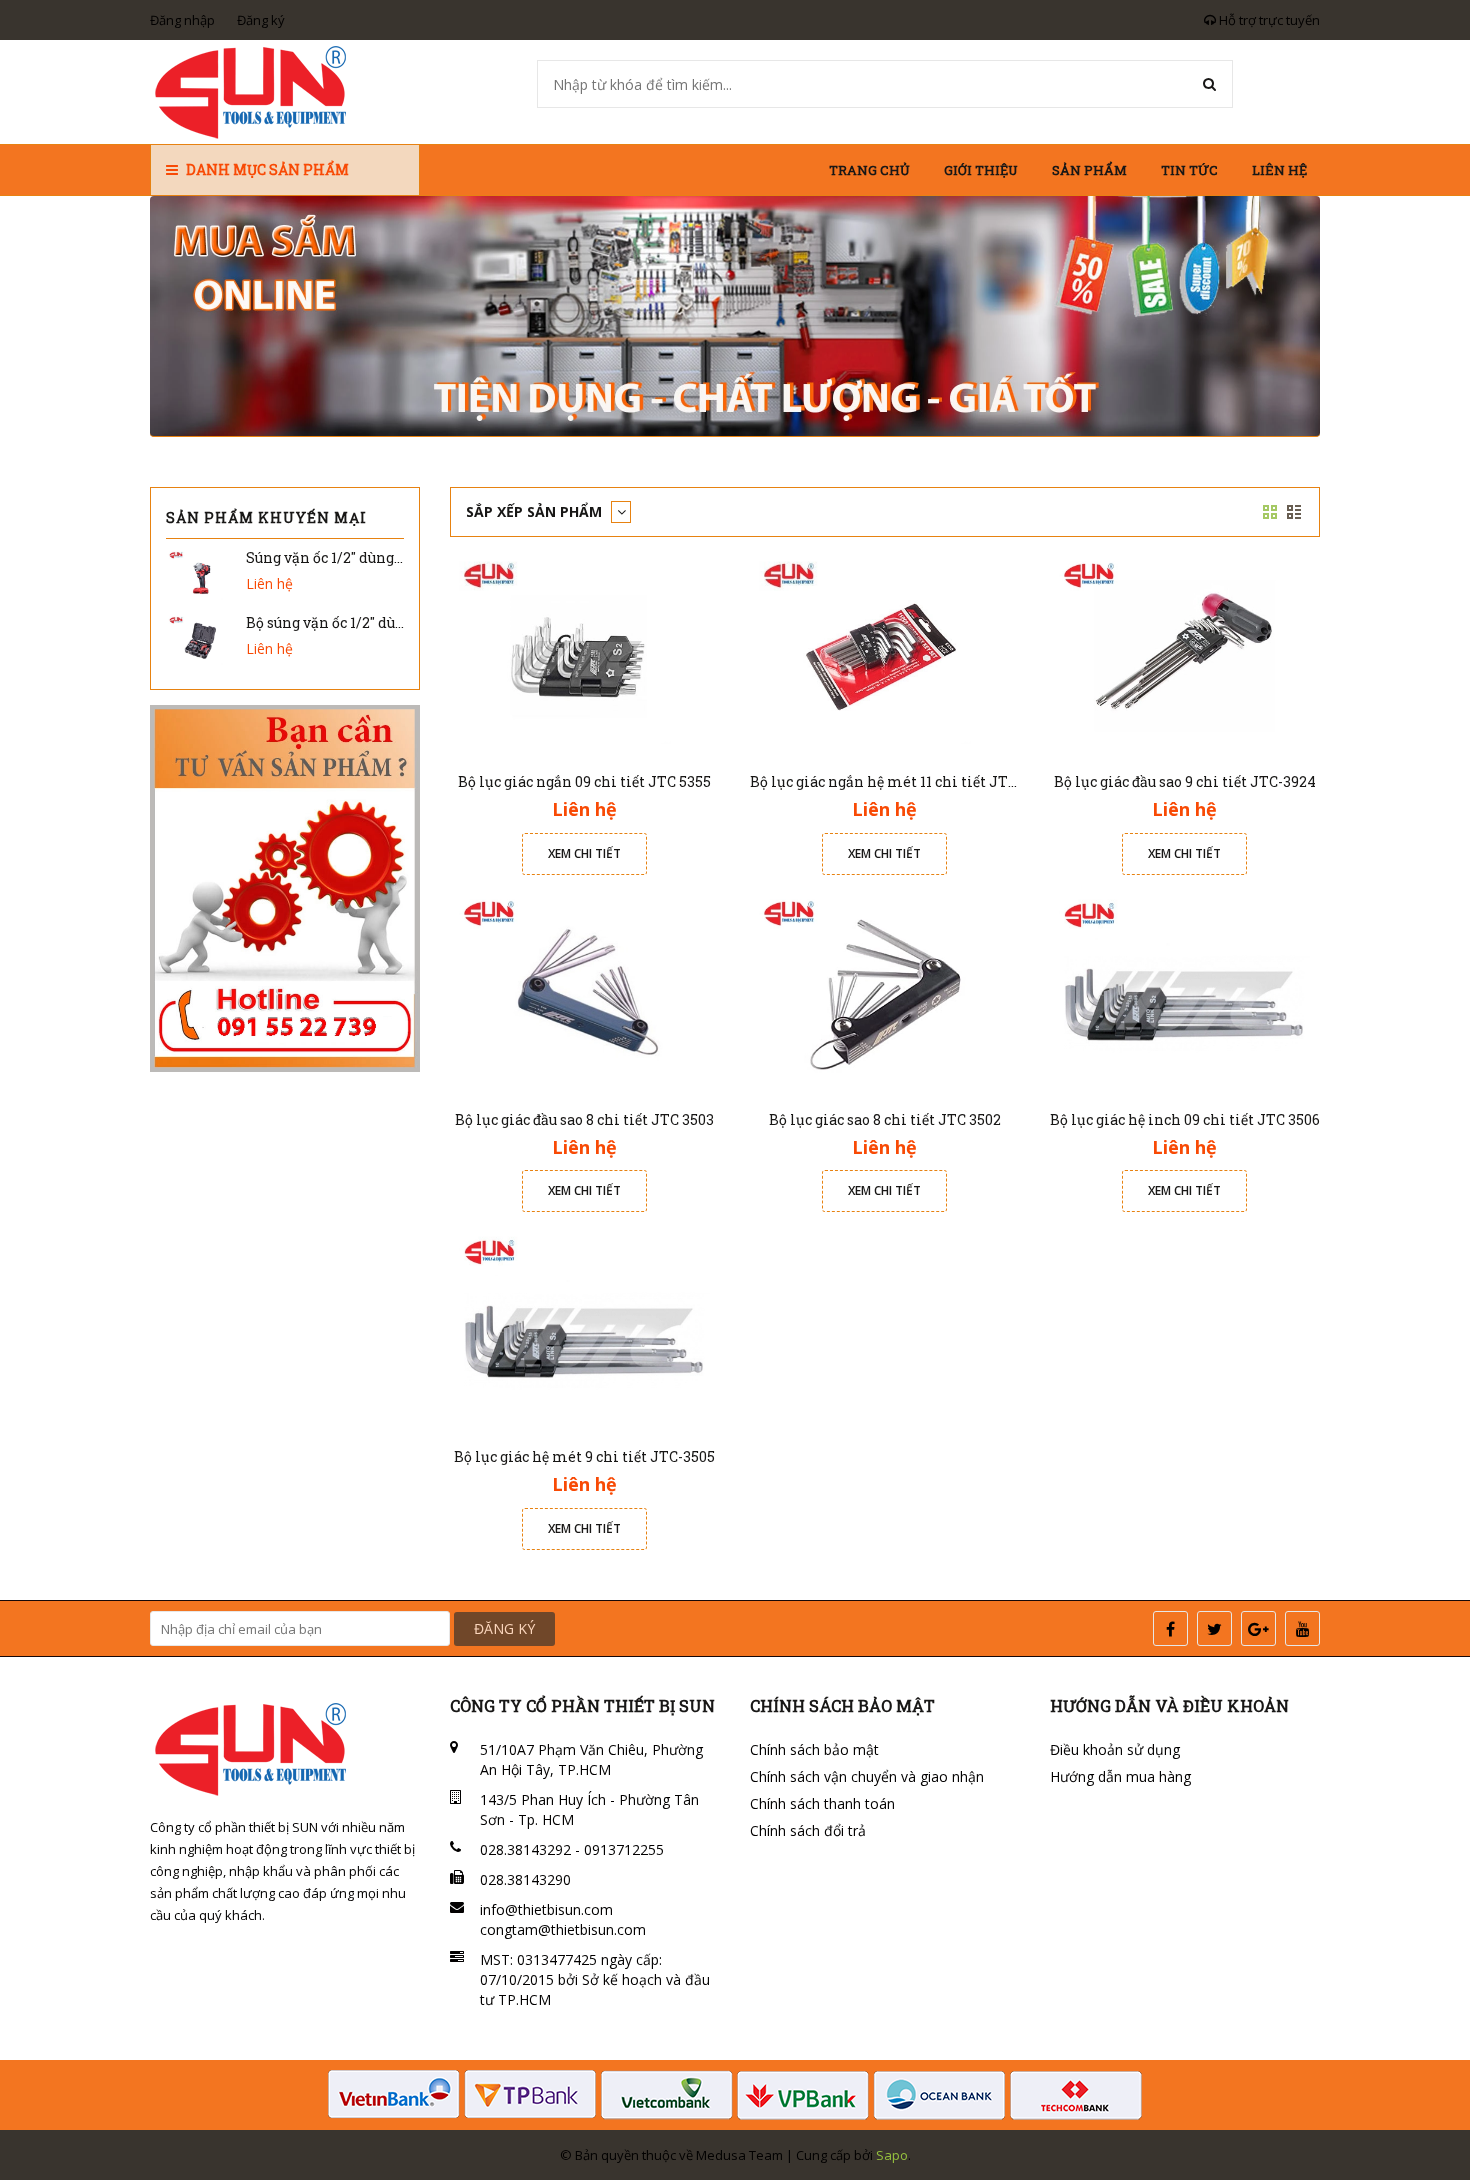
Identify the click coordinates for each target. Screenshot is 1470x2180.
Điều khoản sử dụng (1115, 1749)
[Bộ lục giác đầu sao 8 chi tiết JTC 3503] (585, 992)
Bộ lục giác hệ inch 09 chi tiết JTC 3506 (1185, 1119)
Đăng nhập (182, 20)
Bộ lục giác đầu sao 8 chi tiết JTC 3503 (584, 1119)
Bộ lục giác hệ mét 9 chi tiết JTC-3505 (584, 1456)
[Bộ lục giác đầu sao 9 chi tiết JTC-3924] (1185, 655)
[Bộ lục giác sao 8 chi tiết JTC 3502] (885, 992)
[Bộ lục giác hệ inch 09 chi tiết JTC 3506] (1185, 992)
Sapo (892, 2155)
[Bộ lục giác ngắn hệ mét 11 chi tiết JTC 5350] (885, 655)
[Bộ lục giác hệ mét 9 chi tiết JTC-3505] (585, 1330)
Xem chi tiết (584, 853)
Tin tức (1189, 170)
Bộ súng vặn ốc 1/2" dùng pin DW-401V (376, 622)
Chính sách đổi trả (808, 1830)
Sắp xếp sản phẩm (536, 511)
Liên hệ (1279, 170)
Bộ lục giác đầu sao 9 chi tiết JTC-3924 (1185, 781)
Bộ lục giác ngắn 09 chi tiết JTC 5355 (584, 781)
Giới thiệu (981, 170)
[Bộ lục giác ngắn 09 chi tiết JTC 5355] (585, 655)
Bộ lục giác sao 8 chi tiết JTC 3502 (885, 1119)
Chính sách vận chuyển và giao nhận (867, 1776)
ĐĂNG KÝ (504, 1628)
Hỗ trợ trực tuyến (1268, 20)
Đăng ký (261, 20)
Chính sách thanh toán (822, 1803)
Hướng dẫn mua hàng (1120, 1776)
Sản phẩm (1089, 170)
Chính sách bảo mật (814, 1749)
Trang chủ (869, 170)
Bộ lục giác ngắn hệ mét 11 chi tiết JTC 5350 (901, 781)
